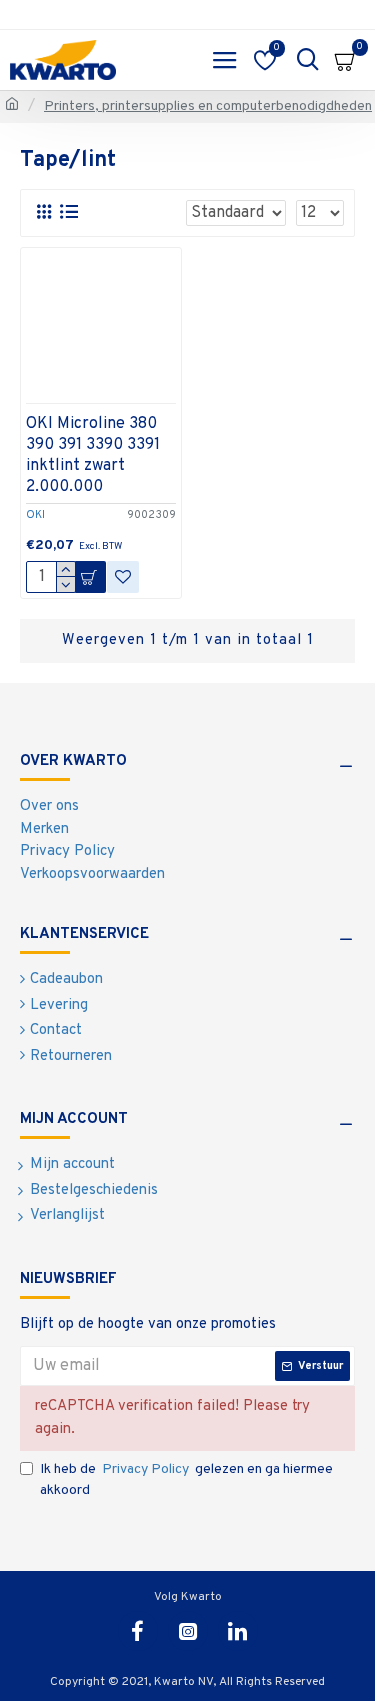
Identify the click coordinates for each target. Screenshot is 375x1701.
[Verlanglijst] (123, 577)
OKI (35, 515)
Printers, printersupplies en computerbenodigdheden (208, 106)
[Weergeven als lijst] (68, 212)
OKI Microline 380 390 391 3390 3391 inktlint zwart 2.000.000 (93, 455)
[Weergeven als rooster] (43, 212)
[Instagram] (188, 1631)
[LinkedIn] (238, 1631)
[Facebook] (138, 1631)
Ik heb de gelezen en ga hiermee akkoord (186, 1480)
